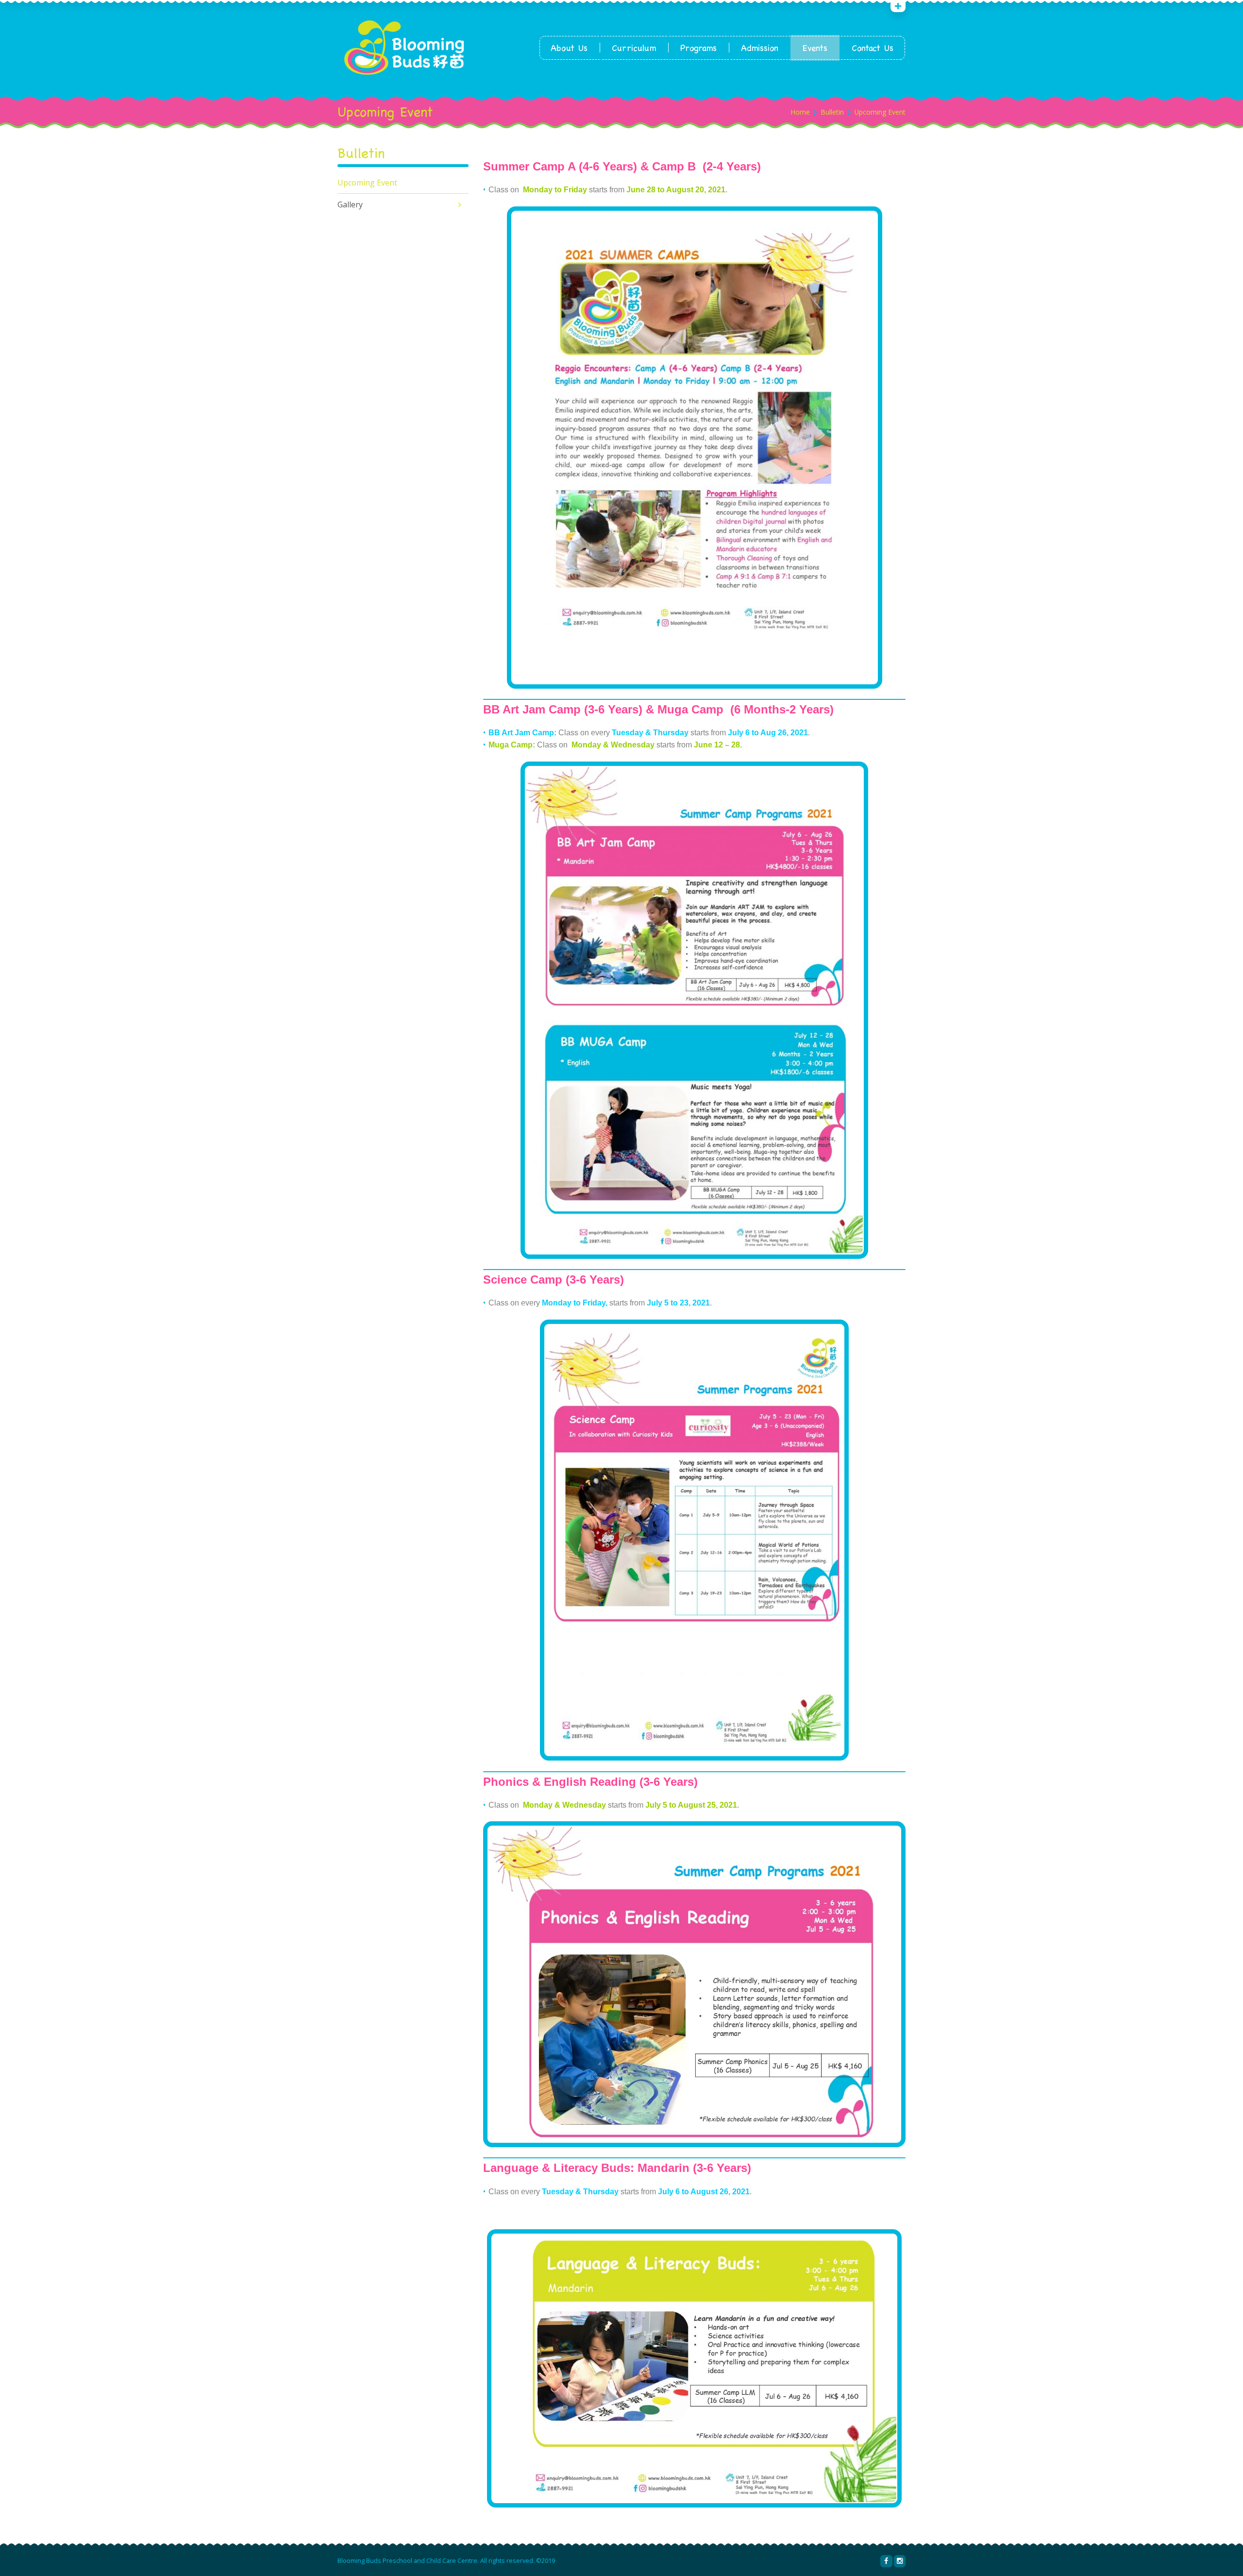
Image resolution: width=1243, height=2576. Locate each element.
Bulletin (832, 112)
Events (815, 48)
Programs (698, 48)
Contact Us (873, 48)
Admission (760, 48)
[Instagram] (900, 2561)
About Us (569, 48)
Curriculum (634, 48)
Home (800, 112)
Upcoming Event (367, 183)
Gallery (350, 204)
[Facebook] (886, 2561)
